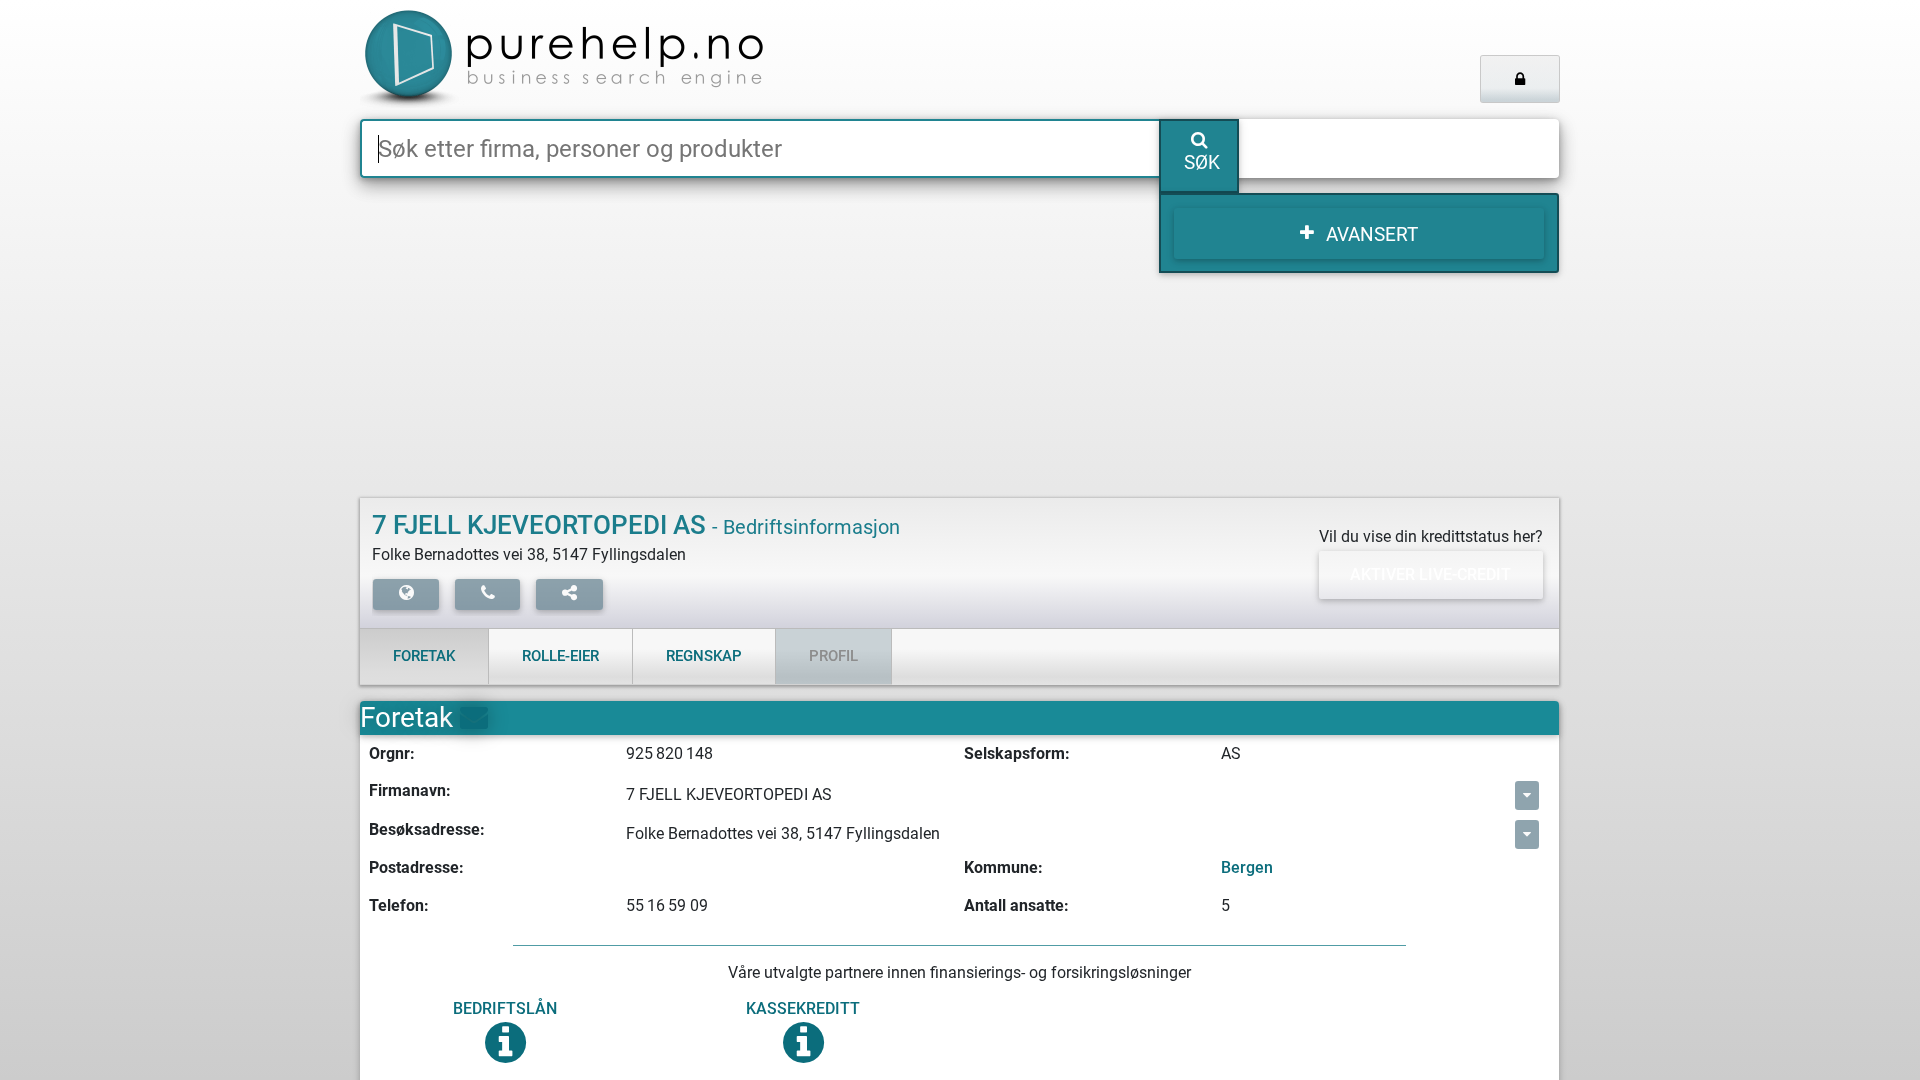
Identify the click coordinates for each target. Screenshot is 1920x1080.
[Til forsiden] (609, 59)
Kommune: (1003, 867)
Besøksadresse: (427, 829)
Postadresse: (416, 867)
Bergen (1247, 867)
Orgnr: (392, 753)
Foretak (424, 656)
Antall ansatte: (1016, 905)
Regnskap (704, 656)
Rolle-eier (560, 656)
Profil (833, 656)
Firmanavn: (410, 790)
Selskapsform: (1017, 753)
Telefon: (399, 905)
